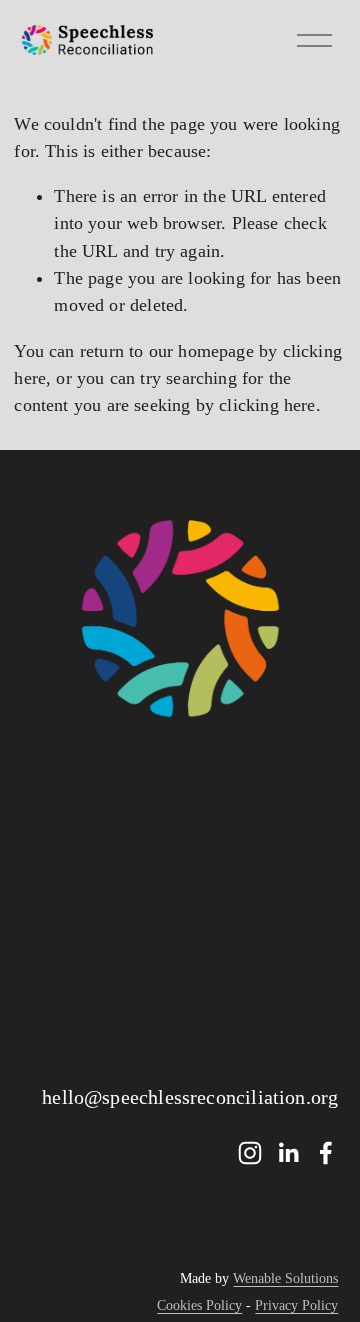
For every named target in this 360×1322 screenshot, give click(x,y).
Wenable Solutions (285, 1279)
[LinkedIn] (288, 1153)
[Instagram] (250, 1153)
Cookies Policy (199, 1306)
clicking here (267, 405)
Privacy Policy (296, 1306)
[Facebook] (326, 1153)
